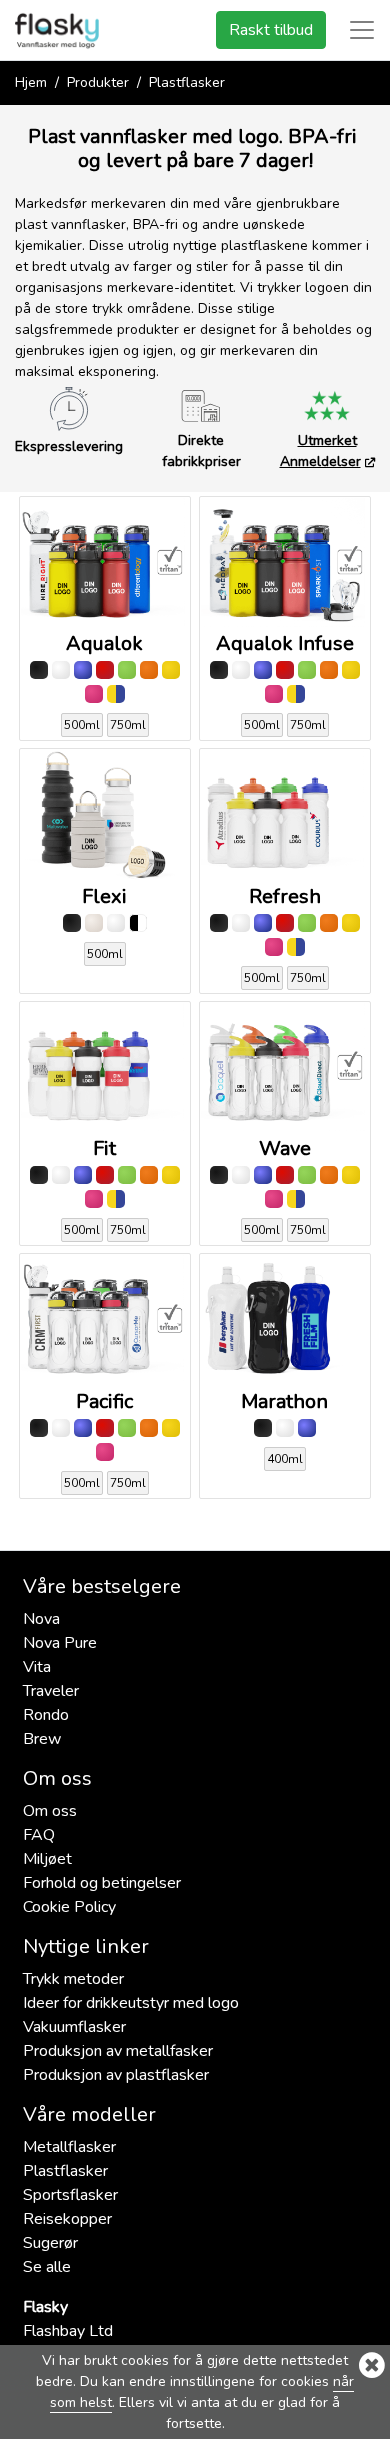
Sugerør (52, 2243)
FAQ (39, 1835)
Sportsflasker (70, 2195)
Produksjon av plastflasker (116, 2075)
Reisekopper (67, 2219)
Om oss (50, 1811)
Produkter (98, 82)
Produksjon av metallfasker (118, 2051)
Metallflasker (69, 2147)
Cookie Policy (69, 1907)
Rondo (46, 1715)
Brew (42, 1739)
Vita (37, 1667)
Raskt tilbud (271, 30)
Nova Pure (60, 1643)
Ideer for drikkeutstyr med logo (131, 2003)
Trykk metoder (73, 1979)
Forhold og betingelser (102, 1883)
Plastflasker (65, 2171)
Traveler (51, 1691)
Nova (41, 1619)
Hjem (31, 82)
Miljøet (47, 1859)
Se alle (47, 2267)
